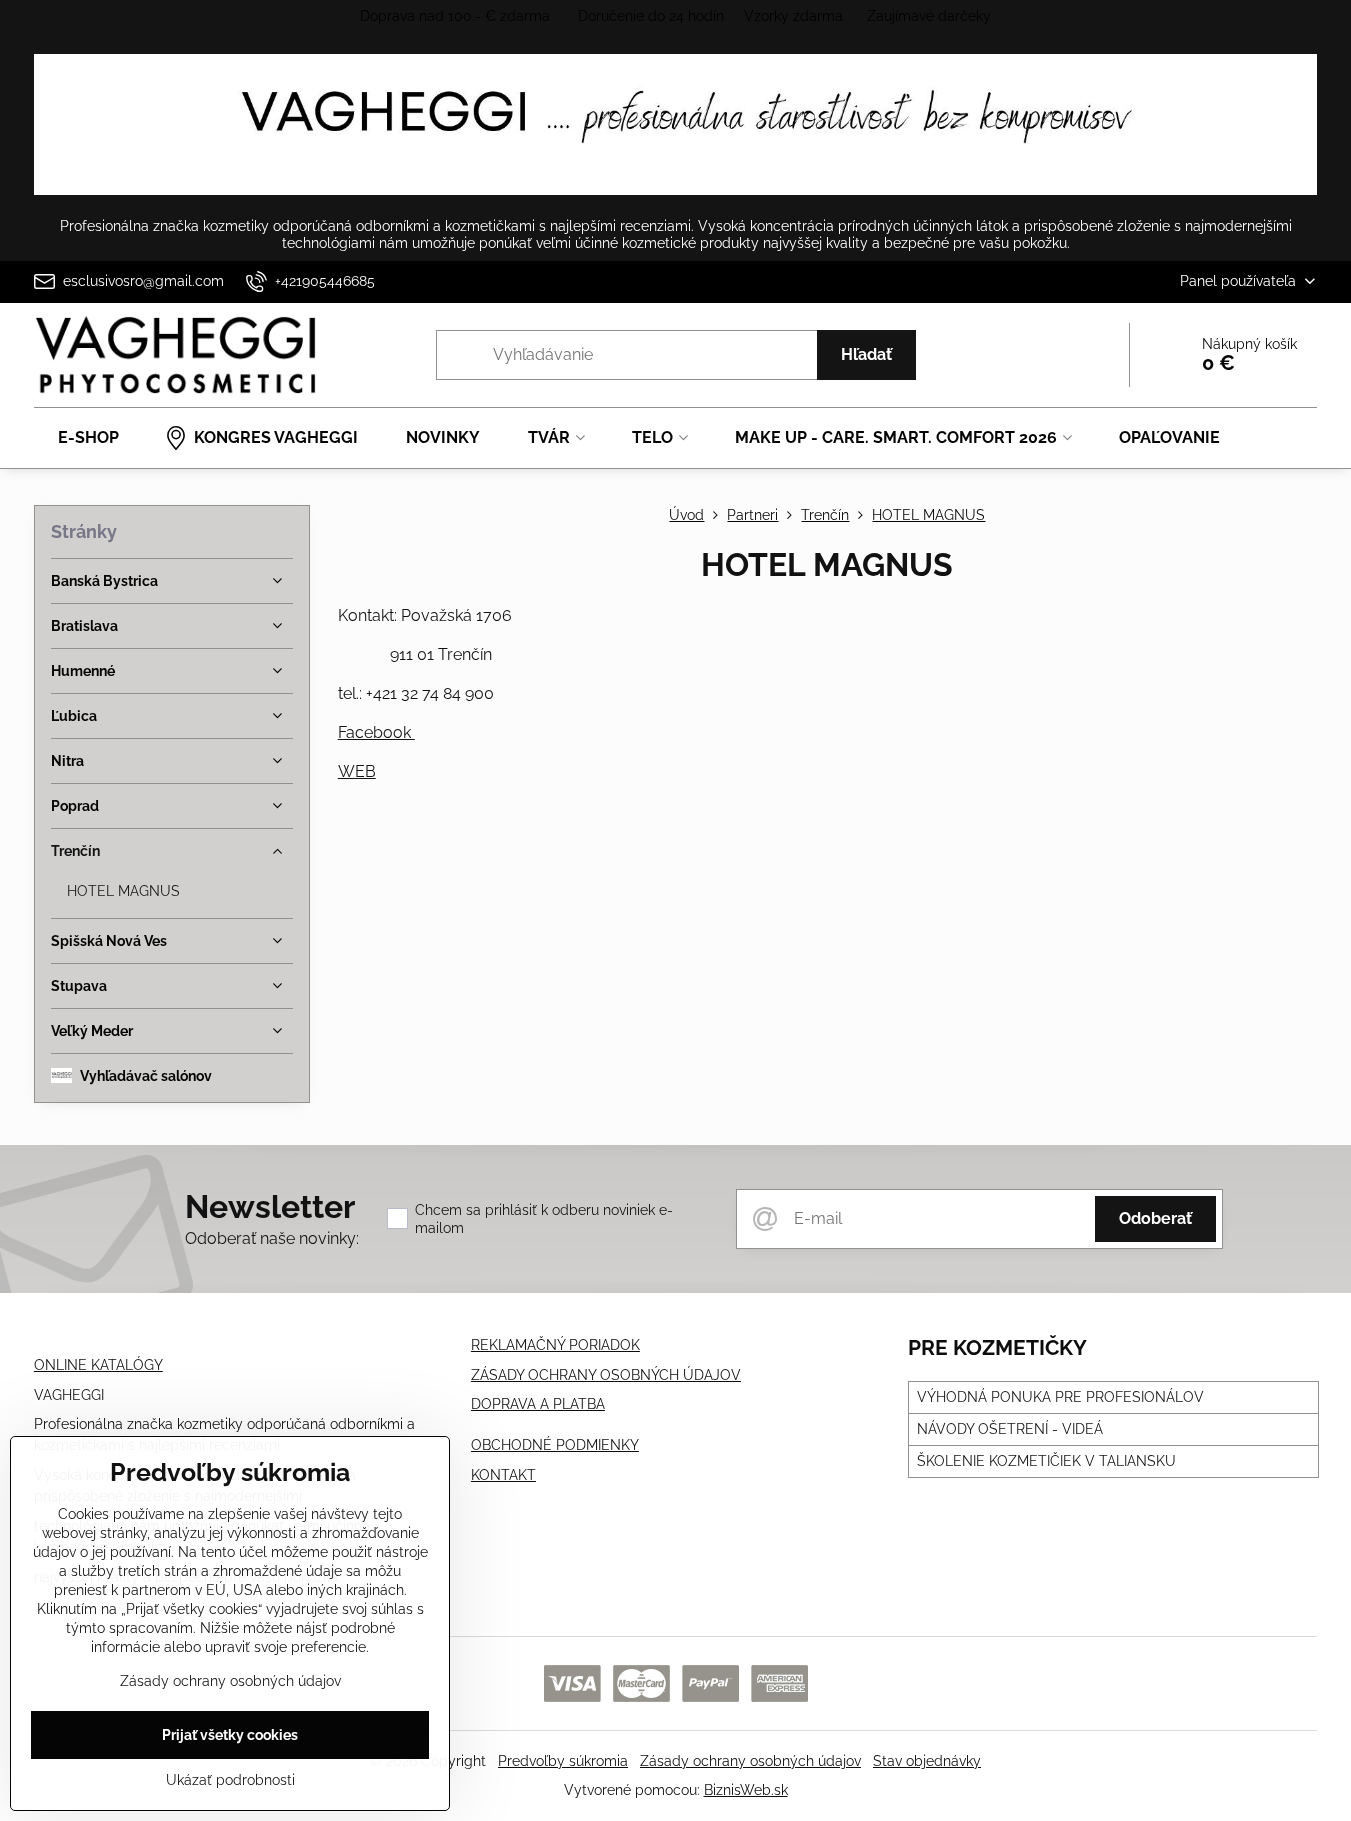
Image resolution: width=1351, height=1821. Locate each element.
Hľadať (866, 354)
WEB (357, 771)
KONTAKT (503, 1475)
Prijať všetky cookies (230, 1735)
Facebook (376, 732)
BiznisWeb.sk (746, 1790)
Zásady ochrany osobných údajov (750, 1761)
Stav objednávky (927, 1761)
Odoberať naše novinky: (272, 1238)
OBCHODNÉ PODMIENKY (555, 1445)
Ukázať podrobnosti (230, 1780)
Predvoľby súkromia (563, 1761)
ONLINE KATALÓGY (98, 1365)
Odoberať (1155, 1218)
